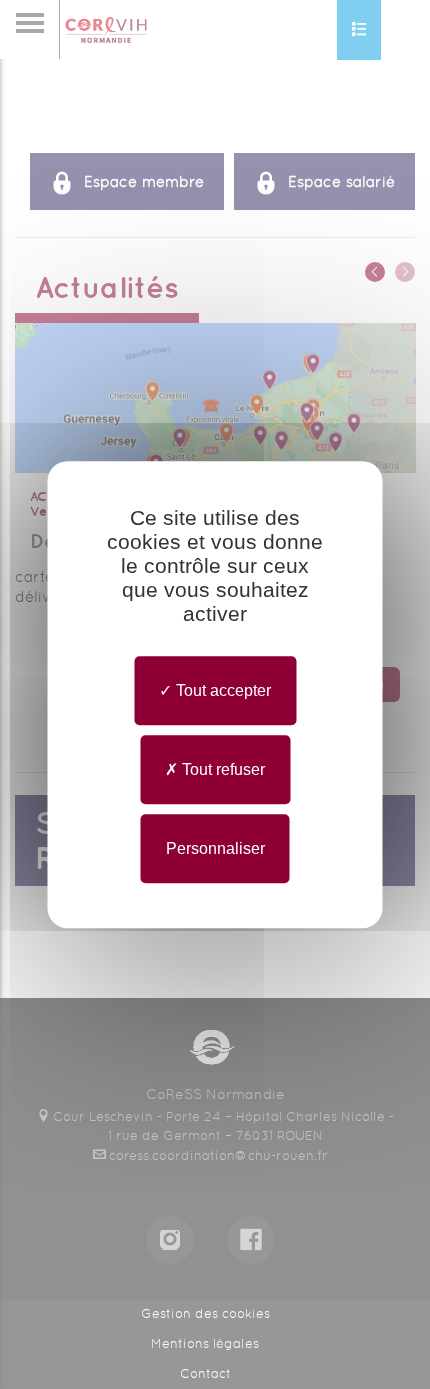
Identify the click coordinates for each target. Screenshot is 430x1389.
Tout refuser (221, 769)
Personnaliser (215, 848)
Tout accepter (221, 690)
